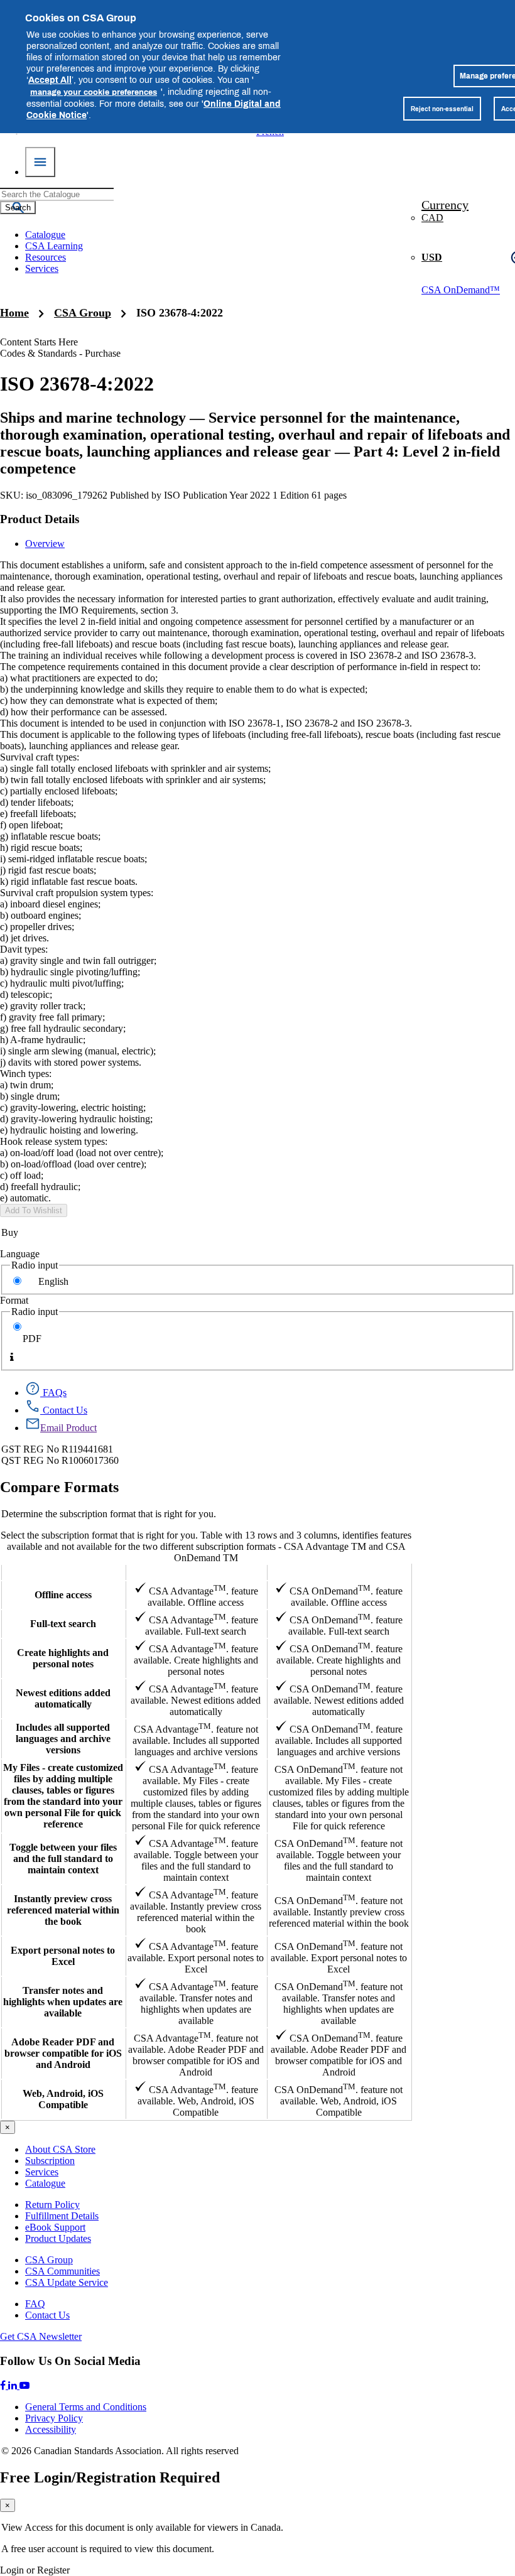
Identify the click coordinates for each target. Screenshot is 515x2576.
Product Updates (58, 2238)
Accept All (50, 79)
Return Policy (52, 2205)
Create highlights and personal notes (63, 1658)
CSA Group (83, 313)
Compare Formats (59, 1487)
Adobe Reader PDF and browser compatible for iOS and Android (63, 2053)
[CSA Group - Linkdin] (14, 2385)
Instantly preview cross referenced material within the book (63, 1910)
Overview (45, 544)
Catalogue (45, 2183)
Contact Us (47, 2315)
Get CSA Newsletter (41, 2336)
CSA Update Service (67, 2282)
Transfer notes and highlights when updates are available (63, 2002)
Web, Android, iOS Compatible (63, 2099)
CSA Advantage (196, 1572)
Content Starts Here (39, 342)
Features (63, 1572)
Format (14, 1300)
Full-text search (63, 1624)
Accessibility (51, 2429)
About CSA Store (60, 2149)
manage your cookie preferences (94, 92)
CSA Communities (62, 2271)
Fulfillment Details (62, 2216)
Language (20, 1254)
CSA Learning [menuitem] (54, 246)
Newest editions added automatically (63, 1698)
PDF (32, 1339)
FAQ (35, 2304)
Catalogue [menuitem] (45, 235)
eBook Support (55, 2227)
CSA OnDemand (339, 1572)
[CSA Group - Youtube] (24, 2385)
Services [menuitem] (42, 268)
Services (42, 2172)
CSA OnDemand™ (461, 290)
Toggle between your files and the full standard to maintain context (63, 1859)
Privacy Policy (54, 2418)
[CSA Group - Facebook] (4, 2385)
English (53, 1281)
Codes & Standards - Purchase (60, 353)
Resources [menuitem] (46, 257)
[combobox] (57, 194)
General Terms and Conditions (86, 2407)
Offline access (63, 1595)
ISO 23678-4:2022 (180, 313)
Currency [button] (445, 205)
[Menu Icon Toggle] (40, 162)
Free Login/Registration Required (110, 2477)
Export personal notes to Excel (63, 1956)
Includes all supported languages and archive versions (63, 1739)
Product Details (40, 519)
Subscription (50, 2161)
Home (14, 313)
